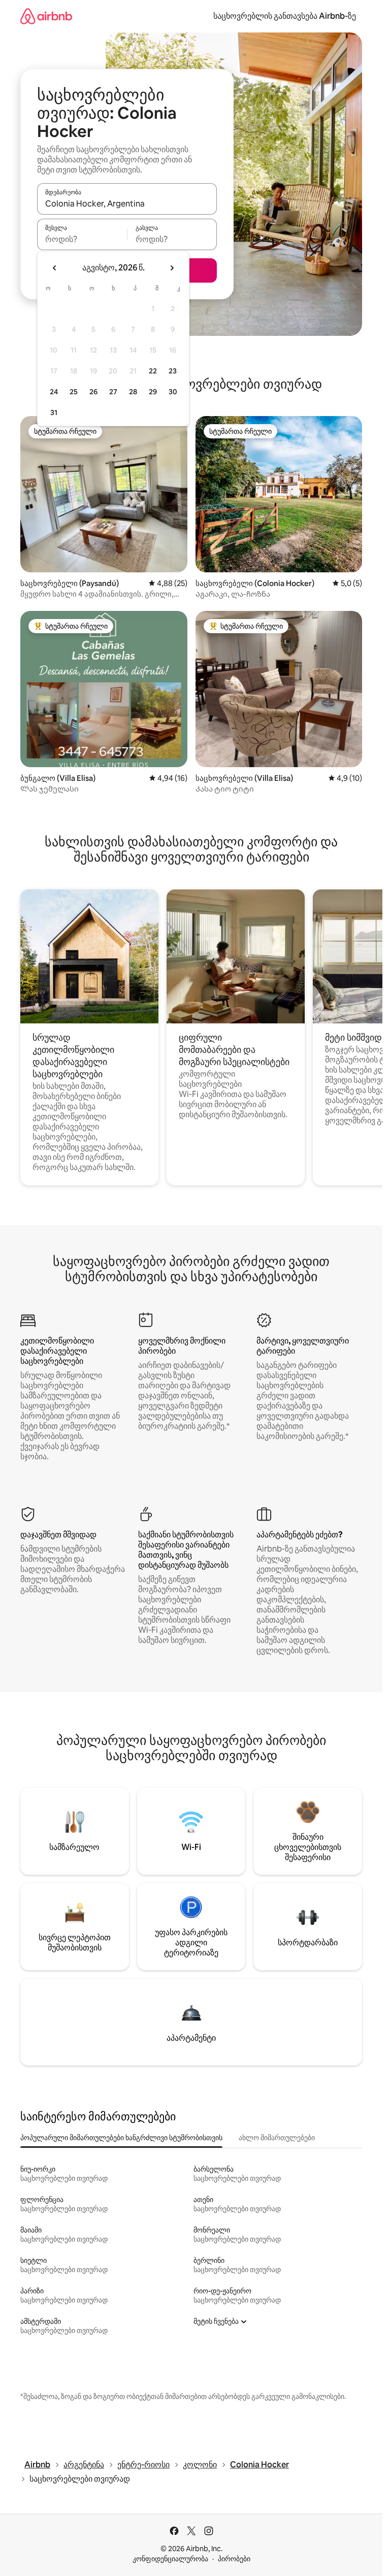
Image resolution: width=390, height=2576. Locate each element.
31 (54, 413)
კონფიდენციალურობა (170, 2559)
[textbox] (82, 239)
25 (74, 392)
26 (93, 392)
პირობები (234, 2559)
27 (113, 392)
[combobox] (127, 203)
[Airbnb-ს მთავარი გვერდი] (46, 16)
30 (173, 392)
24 (54, 392)
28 (133, 392)
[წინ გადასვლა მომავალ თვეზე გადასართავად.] (172, 268)
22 (153, 371)
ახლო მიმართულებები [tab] (277, 2138)
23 (173, 371)
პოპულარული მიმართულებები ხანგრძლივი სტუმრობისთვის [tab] (121, 2138)
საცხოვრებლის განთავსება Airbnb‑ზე (285, 16)
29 (153, 392)
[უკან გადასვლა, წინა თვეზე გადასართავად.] (55, 268)
